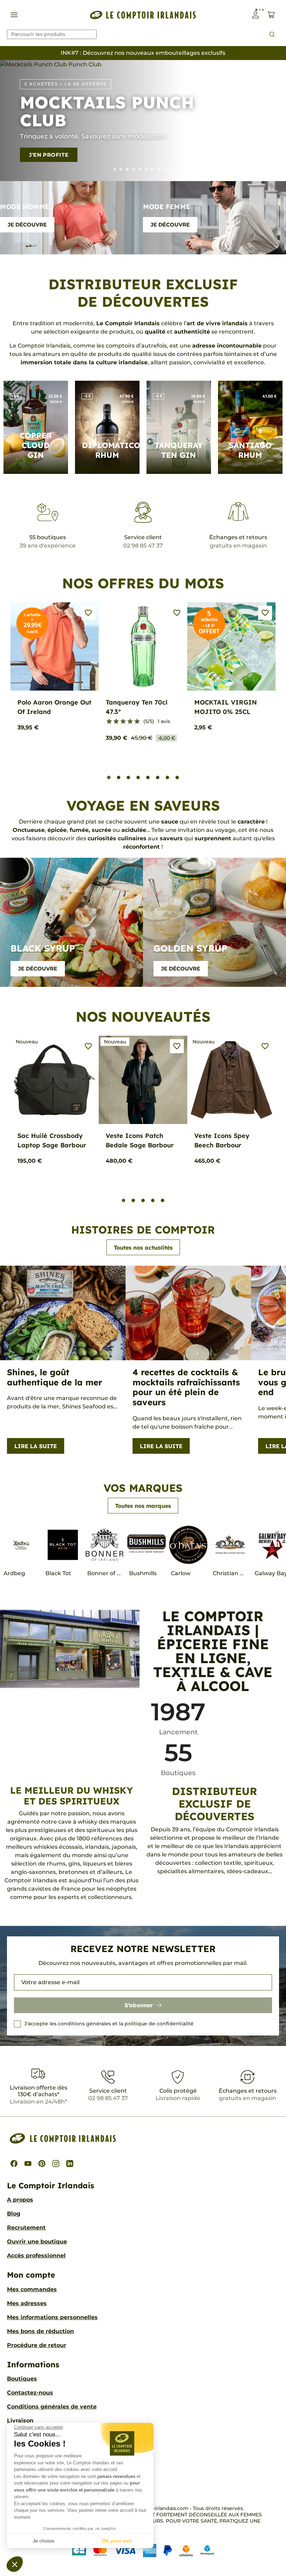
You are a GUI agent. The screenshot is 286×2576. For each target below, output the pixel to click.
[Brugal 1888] (115, 169)
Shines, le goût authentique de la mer (55, 1377)
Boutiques (22, 2379)
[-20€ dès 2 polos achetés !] (146, 169)
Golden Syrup (190, 948)
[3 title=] (123, 722)
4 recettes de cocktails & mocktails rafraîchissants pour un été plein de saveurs (186, 1387)
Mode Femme (167, 207)
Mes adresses (27, 2303)
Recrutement (26, 2228)
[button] (15, 2564)
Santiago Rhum (250, 450)
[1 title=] (109, 722)
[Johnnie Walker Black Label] (152, 169)
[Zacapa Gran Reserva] (134, 169)
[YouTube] (28, 2164)
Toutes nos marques (143, 1506)
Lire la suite (36, 1446)
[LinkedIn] (70, 2164)
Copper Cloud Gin (36, 445)
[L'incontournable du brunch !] (140, 169)
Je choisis (44, 2541)
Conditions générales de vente (52, 2407)
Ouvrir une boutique (37, 2242)
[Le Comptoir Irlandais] (143, 15)
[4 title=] (130, 722)
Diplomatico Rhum (111, 450)
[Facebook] (14, 2164)
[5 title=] (137, 722)
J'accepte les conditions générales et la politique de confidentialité (109, 2024)
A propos (20, 2200)
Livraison (20, 2421)
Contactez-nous (30, 2393)
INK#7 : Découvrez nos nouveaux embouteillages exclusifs (143, 53)
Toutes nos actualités (143, 1248)
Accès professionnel (36, 2255)
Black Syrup (43, 948)
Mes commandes (32, 2289)
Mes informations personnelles (52, 2317)
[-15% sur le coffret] (165, 169)
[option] (143, 121)
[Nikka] (171, 169)
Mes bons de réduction (40, 2331)
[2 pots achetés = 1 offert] (159, 169)
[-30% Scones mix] (121, 169)
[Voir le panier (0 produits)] (271, 15)
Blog (14, 2214)
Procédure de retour (37, 2345)
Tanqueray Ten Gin (179, 450)
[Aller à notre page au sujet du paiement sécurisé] (143, 2550)
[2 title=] (116, 722)
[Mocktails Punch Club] (127, 169)
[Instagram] (56, 2164)
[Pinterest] (42, 2164)
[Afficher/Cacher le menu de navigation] (14, 15)
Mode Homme (25, 207)
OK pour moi (117, 2541)
